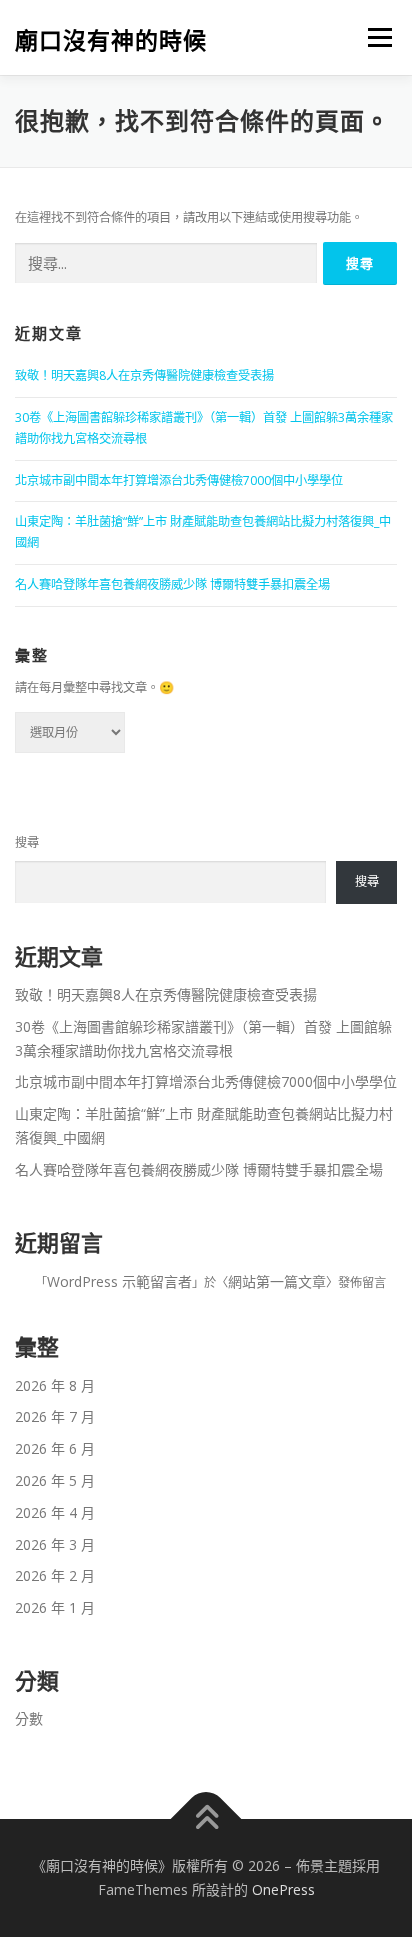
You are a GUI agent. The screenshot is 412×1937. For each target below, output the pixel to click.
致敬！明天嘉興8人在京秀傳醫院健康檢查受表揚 (144, 375)
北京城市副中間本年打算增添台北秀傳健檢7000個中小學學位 (179, 480)
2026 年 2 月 (55, 1575)
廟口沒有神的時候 (111, 39)
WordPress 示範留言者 (119, 1281)
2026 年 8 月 (55, 1385)
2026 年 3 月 (55, 1544)
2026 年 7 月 (55, 1416)
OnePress (283, 1889)
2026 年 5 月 (55, 1480)
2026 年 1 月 (55, 1607)
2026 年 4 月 (55, 1512)
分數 (29, 1718)
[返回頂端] (206, 1819)
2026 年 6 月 (55, 1448)
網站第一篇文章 (277, 1281)
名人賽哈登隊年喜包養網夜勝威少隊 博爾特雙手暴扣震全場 (172, 584)
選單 (374, 37)
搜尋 (27, 842)
